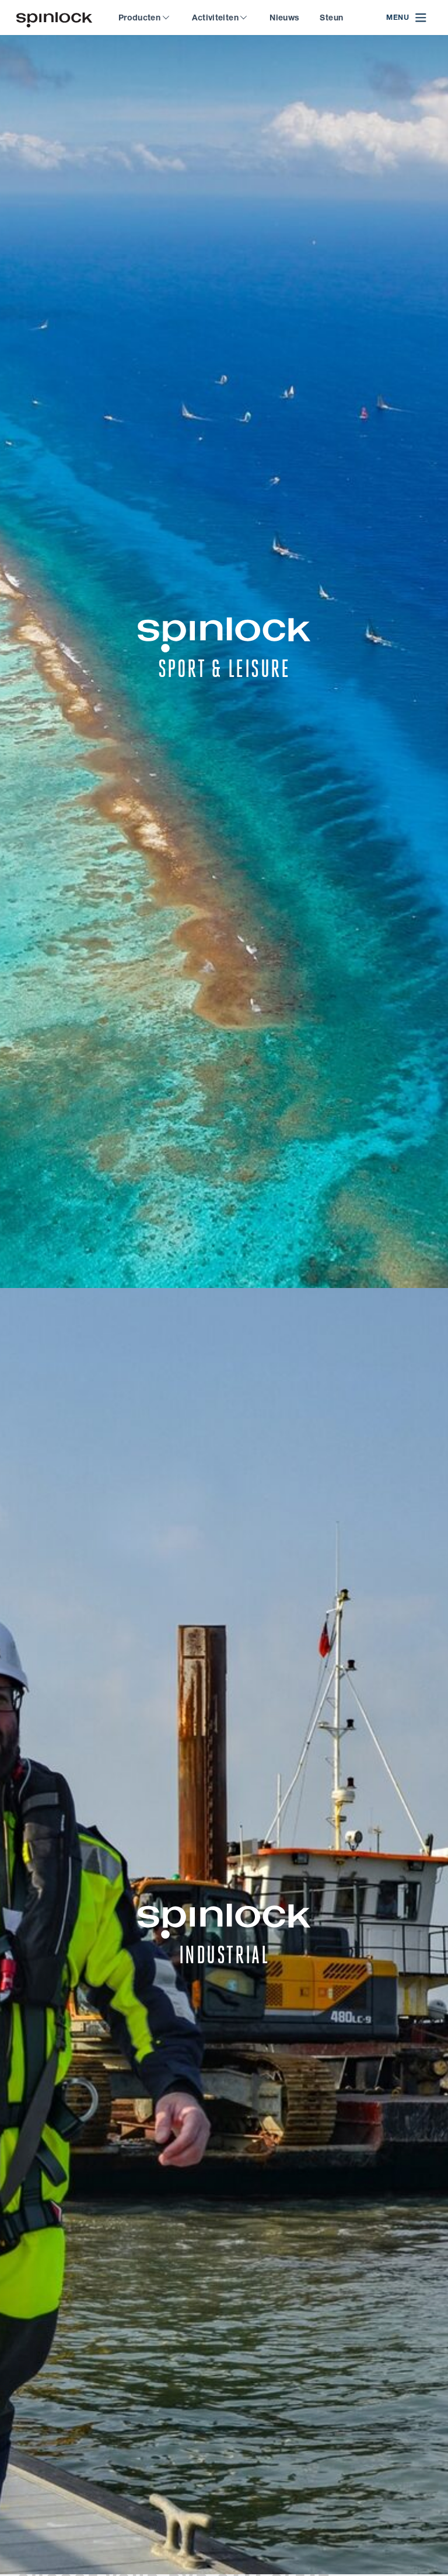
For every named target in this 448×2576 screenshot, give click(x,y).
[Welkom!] (54, 18)
